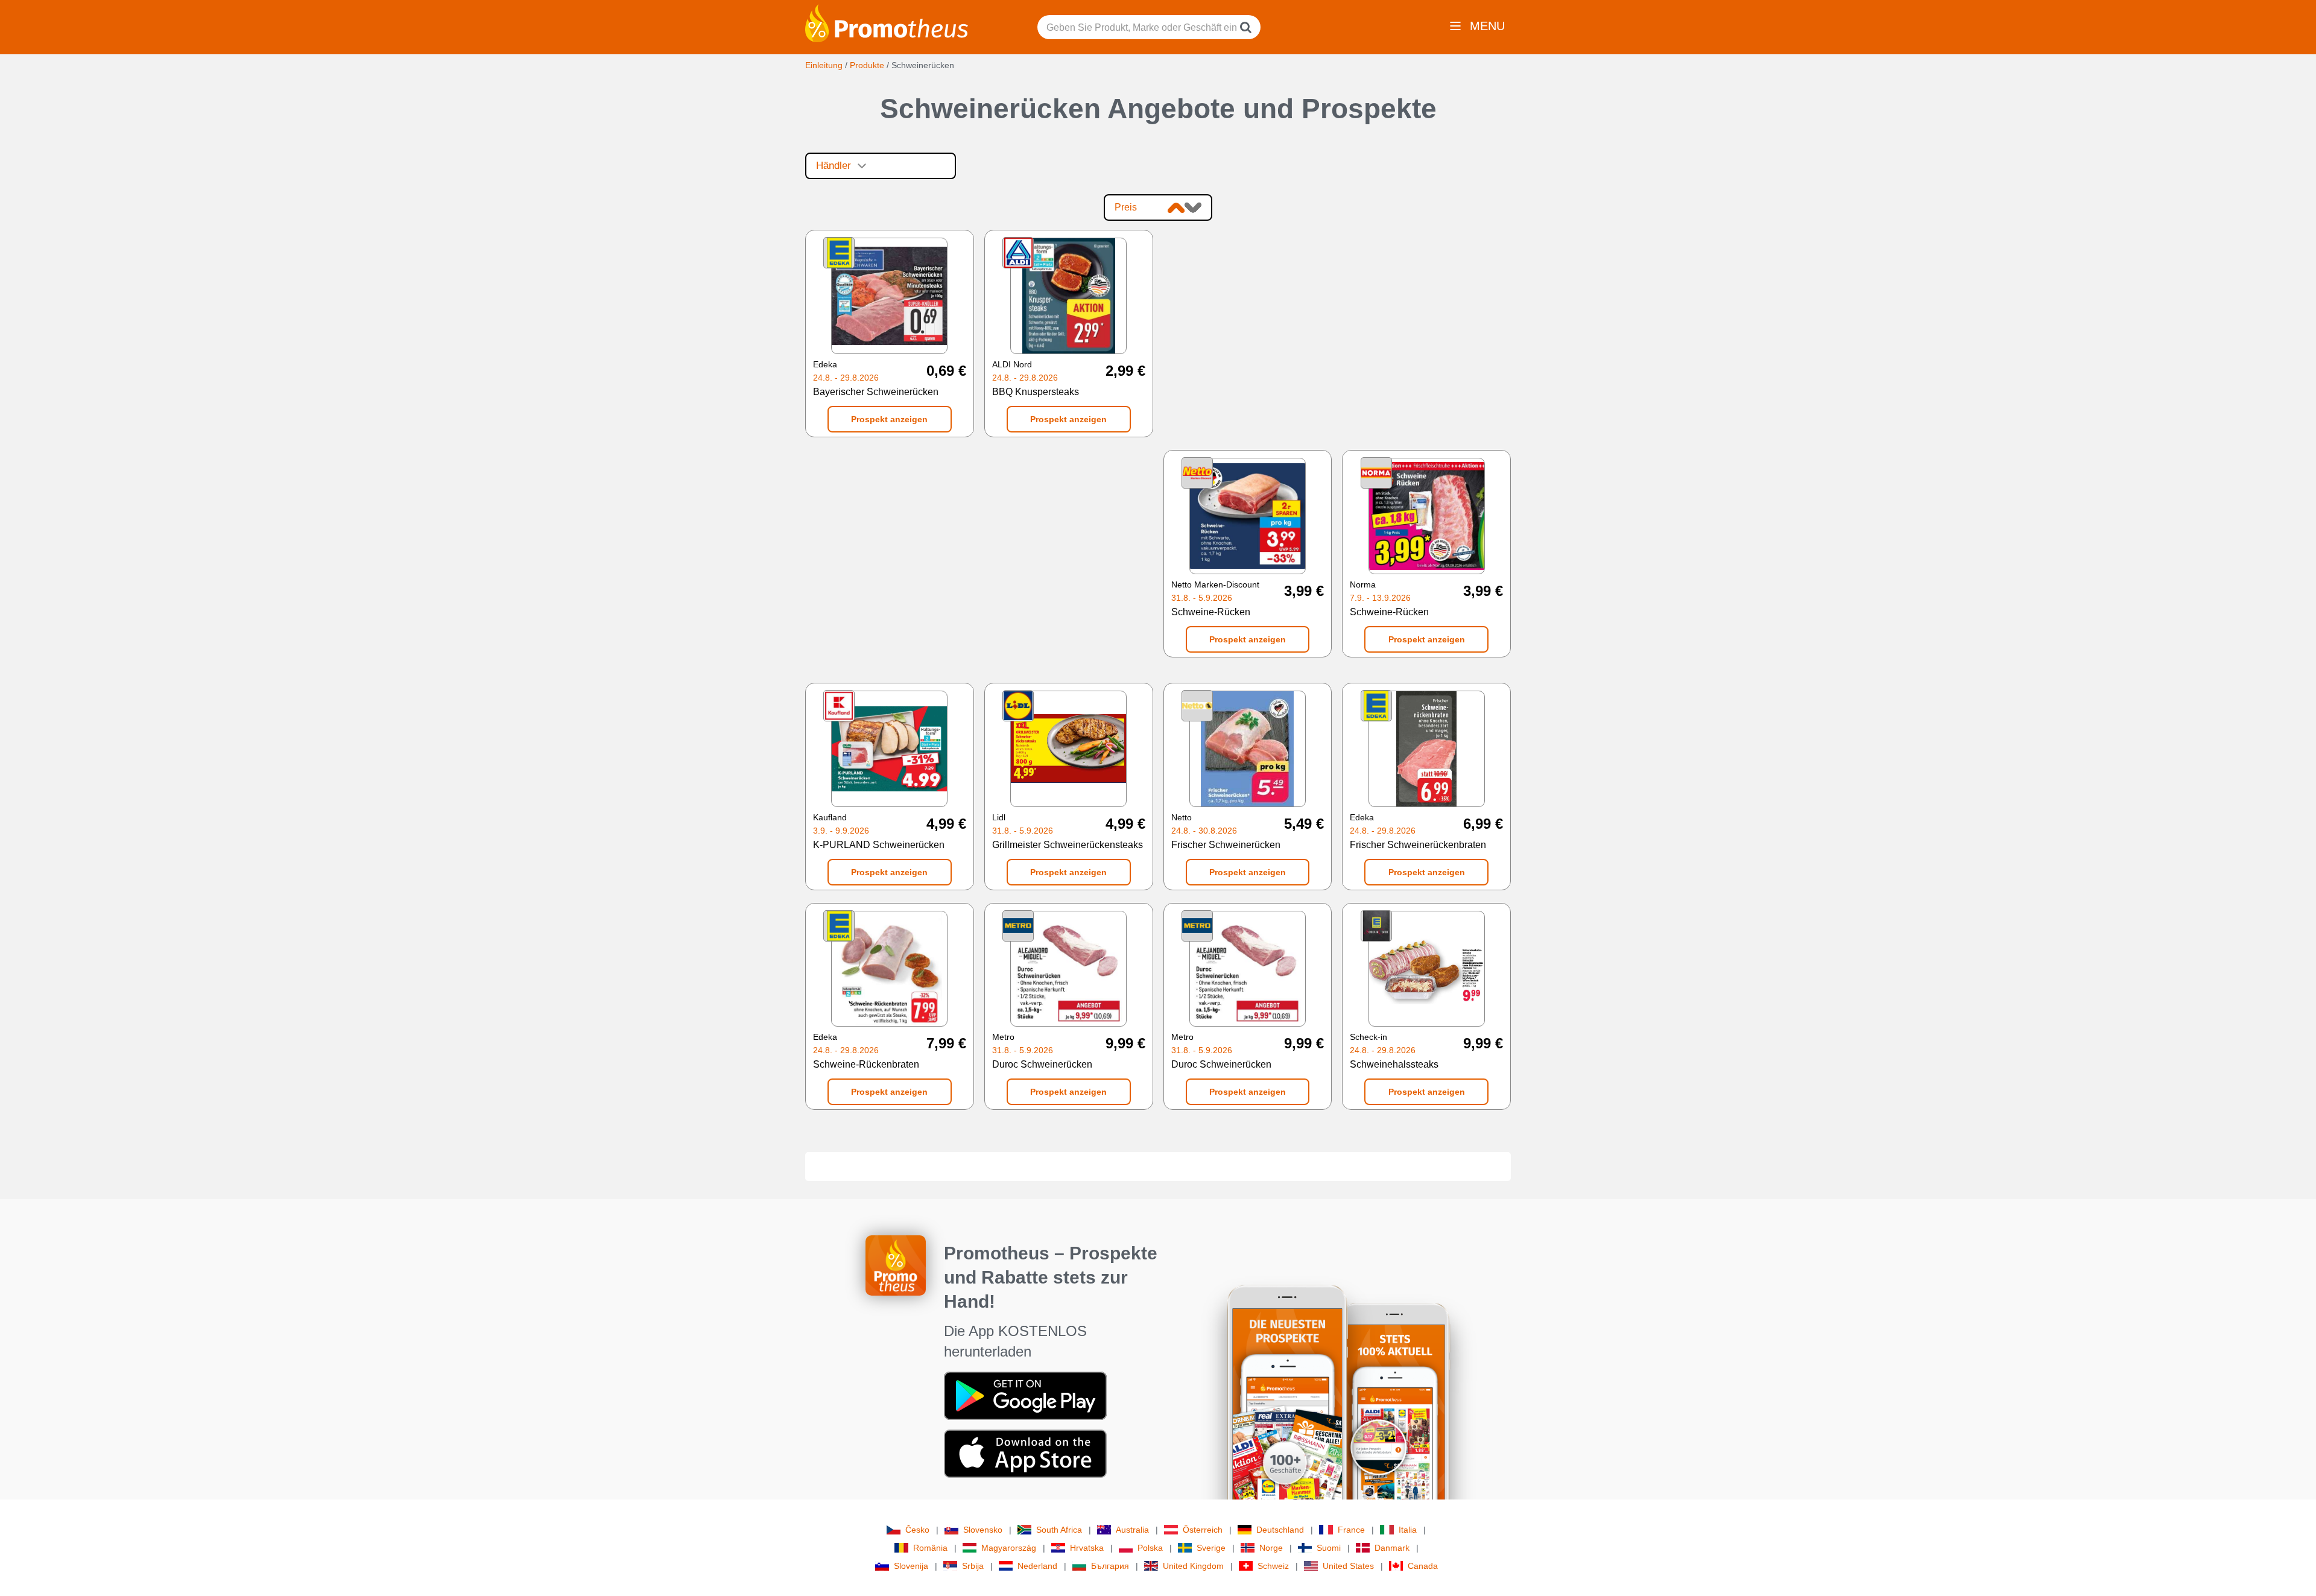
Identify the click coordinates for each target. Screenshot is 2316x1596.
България (1110, 1566)
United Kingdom (1193, 1566)
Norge (1271, 1548)
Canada (1423, 1566)
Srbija (973, 1566)
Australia (1132, 1530)
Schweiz (1273, 1566)
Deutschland (1280, 1530)
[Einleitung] (887, 22)
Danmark (1392, 1548)
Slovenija (911, 1566)
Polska (1150, 1548)
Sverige (1211, 1548)
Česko (917, 1530)
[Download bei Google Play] (1025, 1395)
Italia (1408, 1530)
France (1351, 1530)
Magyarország (1009, 1548)
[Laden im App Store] (1025, 1453)
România (930, 1548)
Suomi (1329, 1548)
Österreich (1203, 1530)
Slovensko (983, 1530)
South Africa (1059, 1530)
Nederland (1037, 1566)
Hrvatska (1087, 1548)
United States (1348, 1566)
